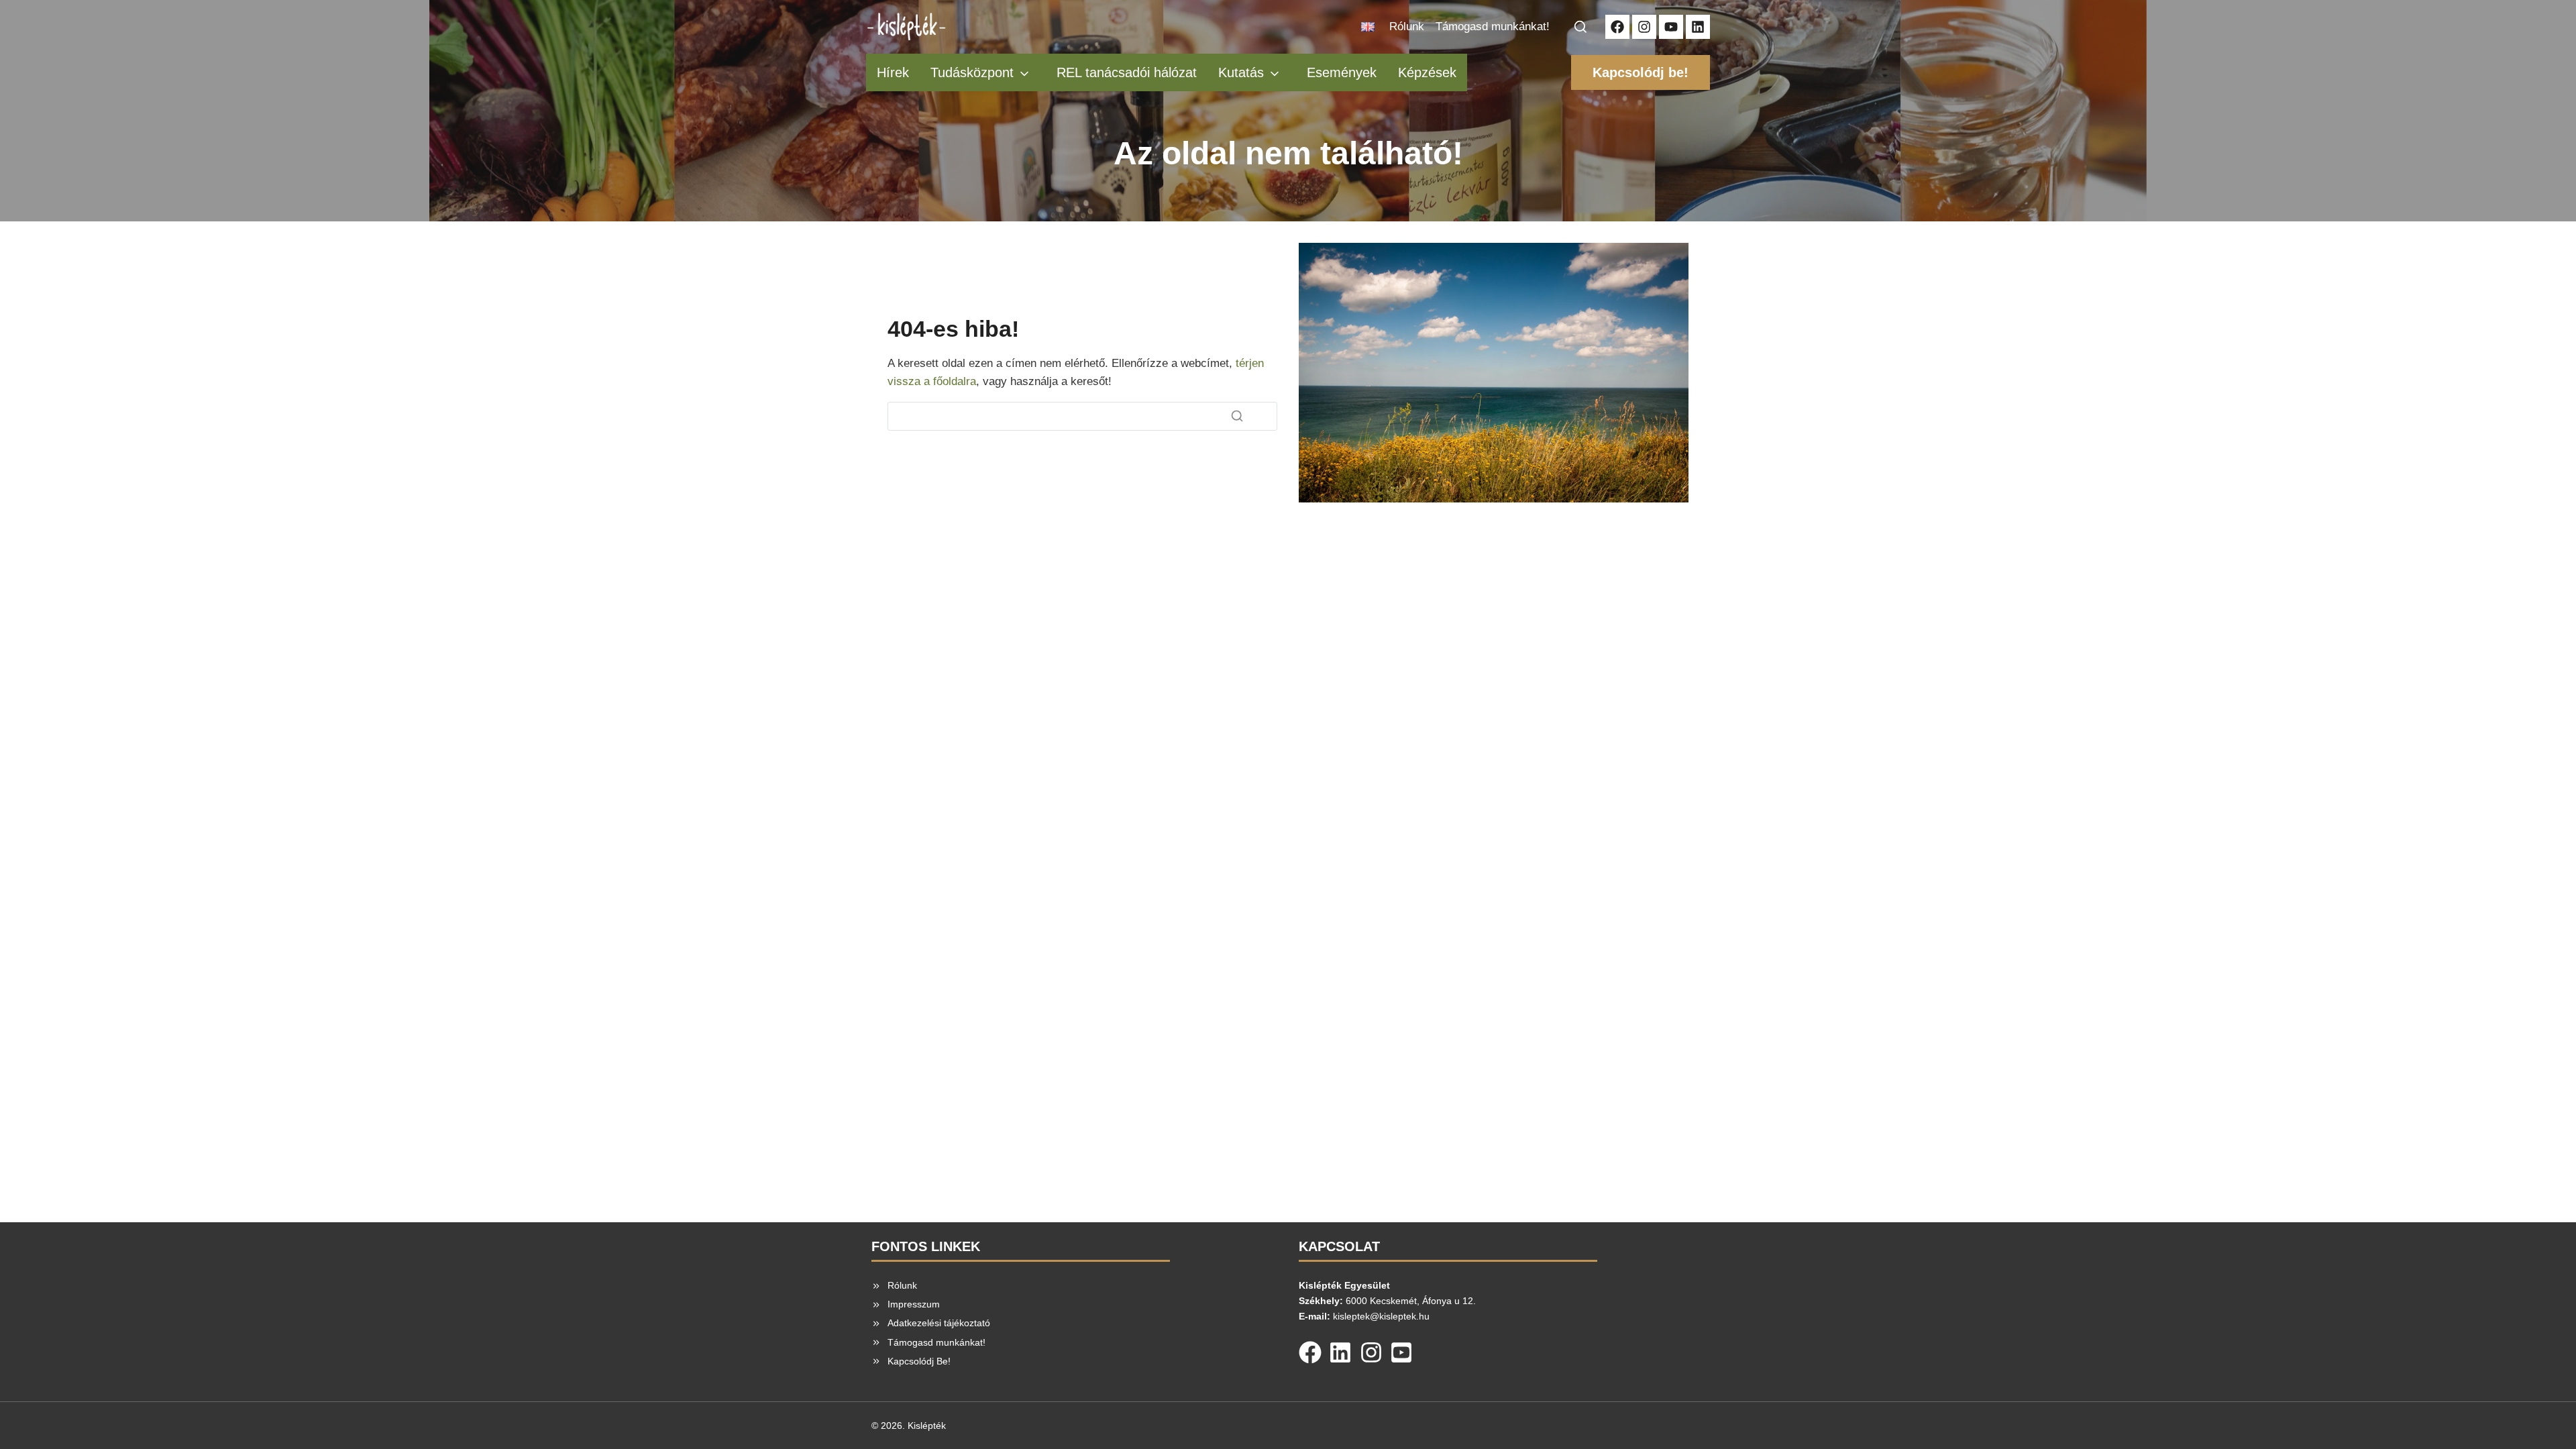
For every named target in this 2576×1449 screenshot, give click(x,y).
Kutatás (1241, 72)
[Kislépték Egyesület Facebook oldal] (1617, 27)
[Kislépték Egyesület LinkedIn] (1698, 27)
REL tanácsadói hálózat (1127, 72)
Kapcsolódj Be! (919, 1361)
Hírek (893, 72)
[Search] (1237, 416)
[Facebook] (1310, 1350)
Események (1342, 72)
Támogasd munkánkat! (1493, 26)
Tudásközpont (972, 72)
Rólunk (1407, 26)
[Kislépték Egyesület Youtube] (1671, 27)
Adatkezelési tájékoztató (939, 1323)
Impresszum (914, 1304)
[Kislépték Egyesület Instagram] (1644, 27)
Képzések (1427, 72)
